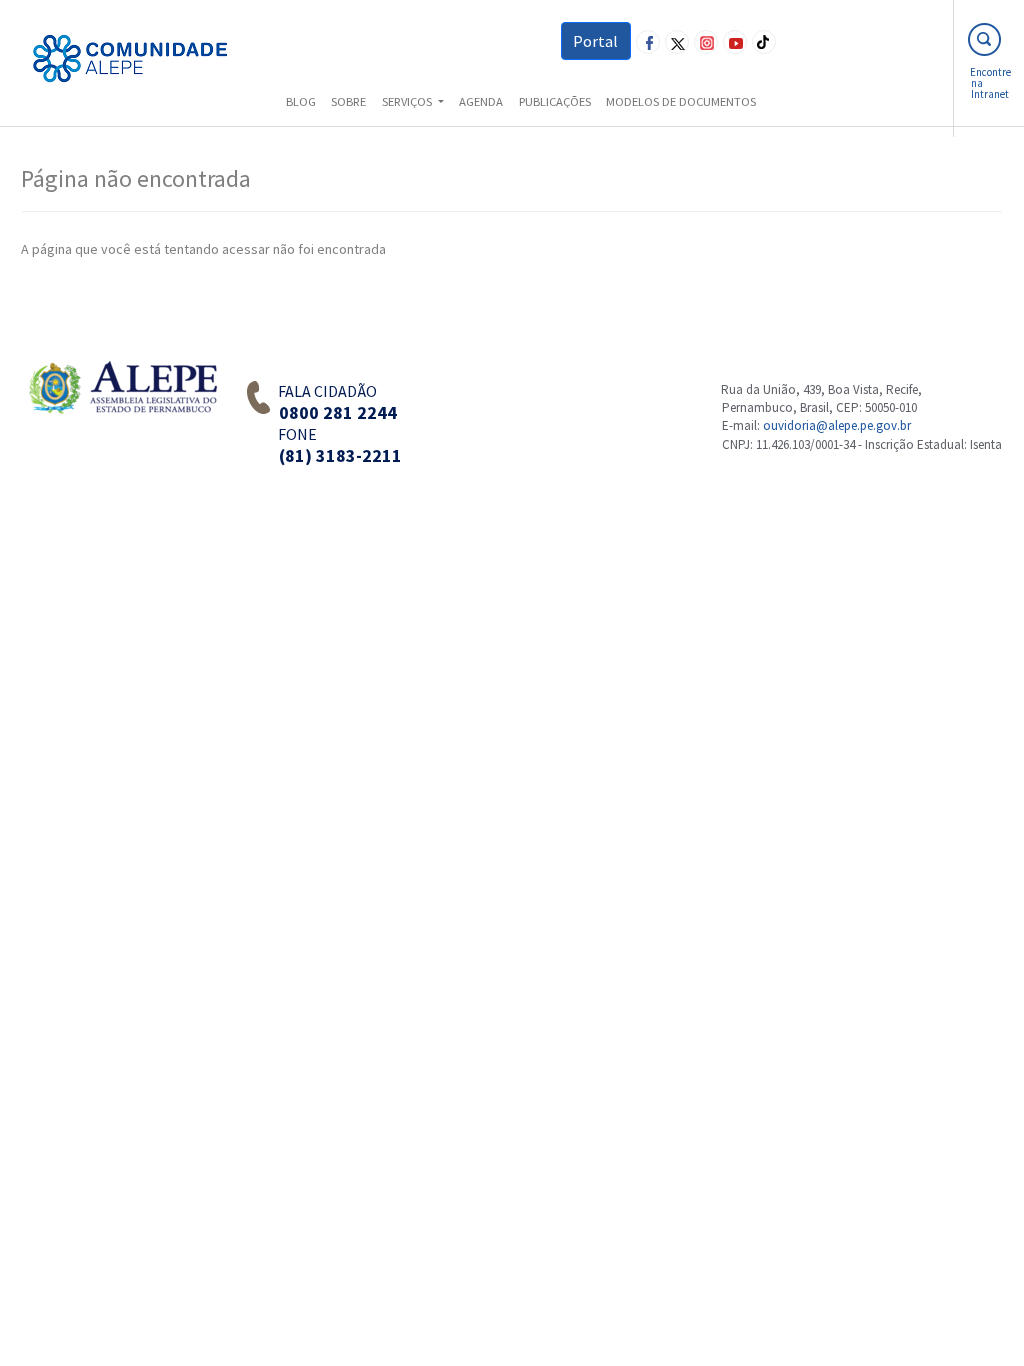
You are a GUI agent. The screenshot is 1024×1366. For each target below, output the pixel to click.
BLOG (301, 101)
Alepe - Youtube (735, 42)
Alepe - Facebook (648, 42)
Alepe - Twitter (677, 42)
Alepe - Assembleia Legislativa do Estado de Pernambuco (122, 406)
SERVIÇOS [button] (408, 101)
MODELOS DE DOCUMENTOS (681, 101)
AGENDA (481, 101)
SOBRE (348, 101)
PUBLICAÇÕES (555, 101)
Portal (595, 41)
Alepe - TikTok (764, 42)
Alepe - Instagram (706, 42)
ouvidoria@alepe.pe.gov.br (837, 425)
